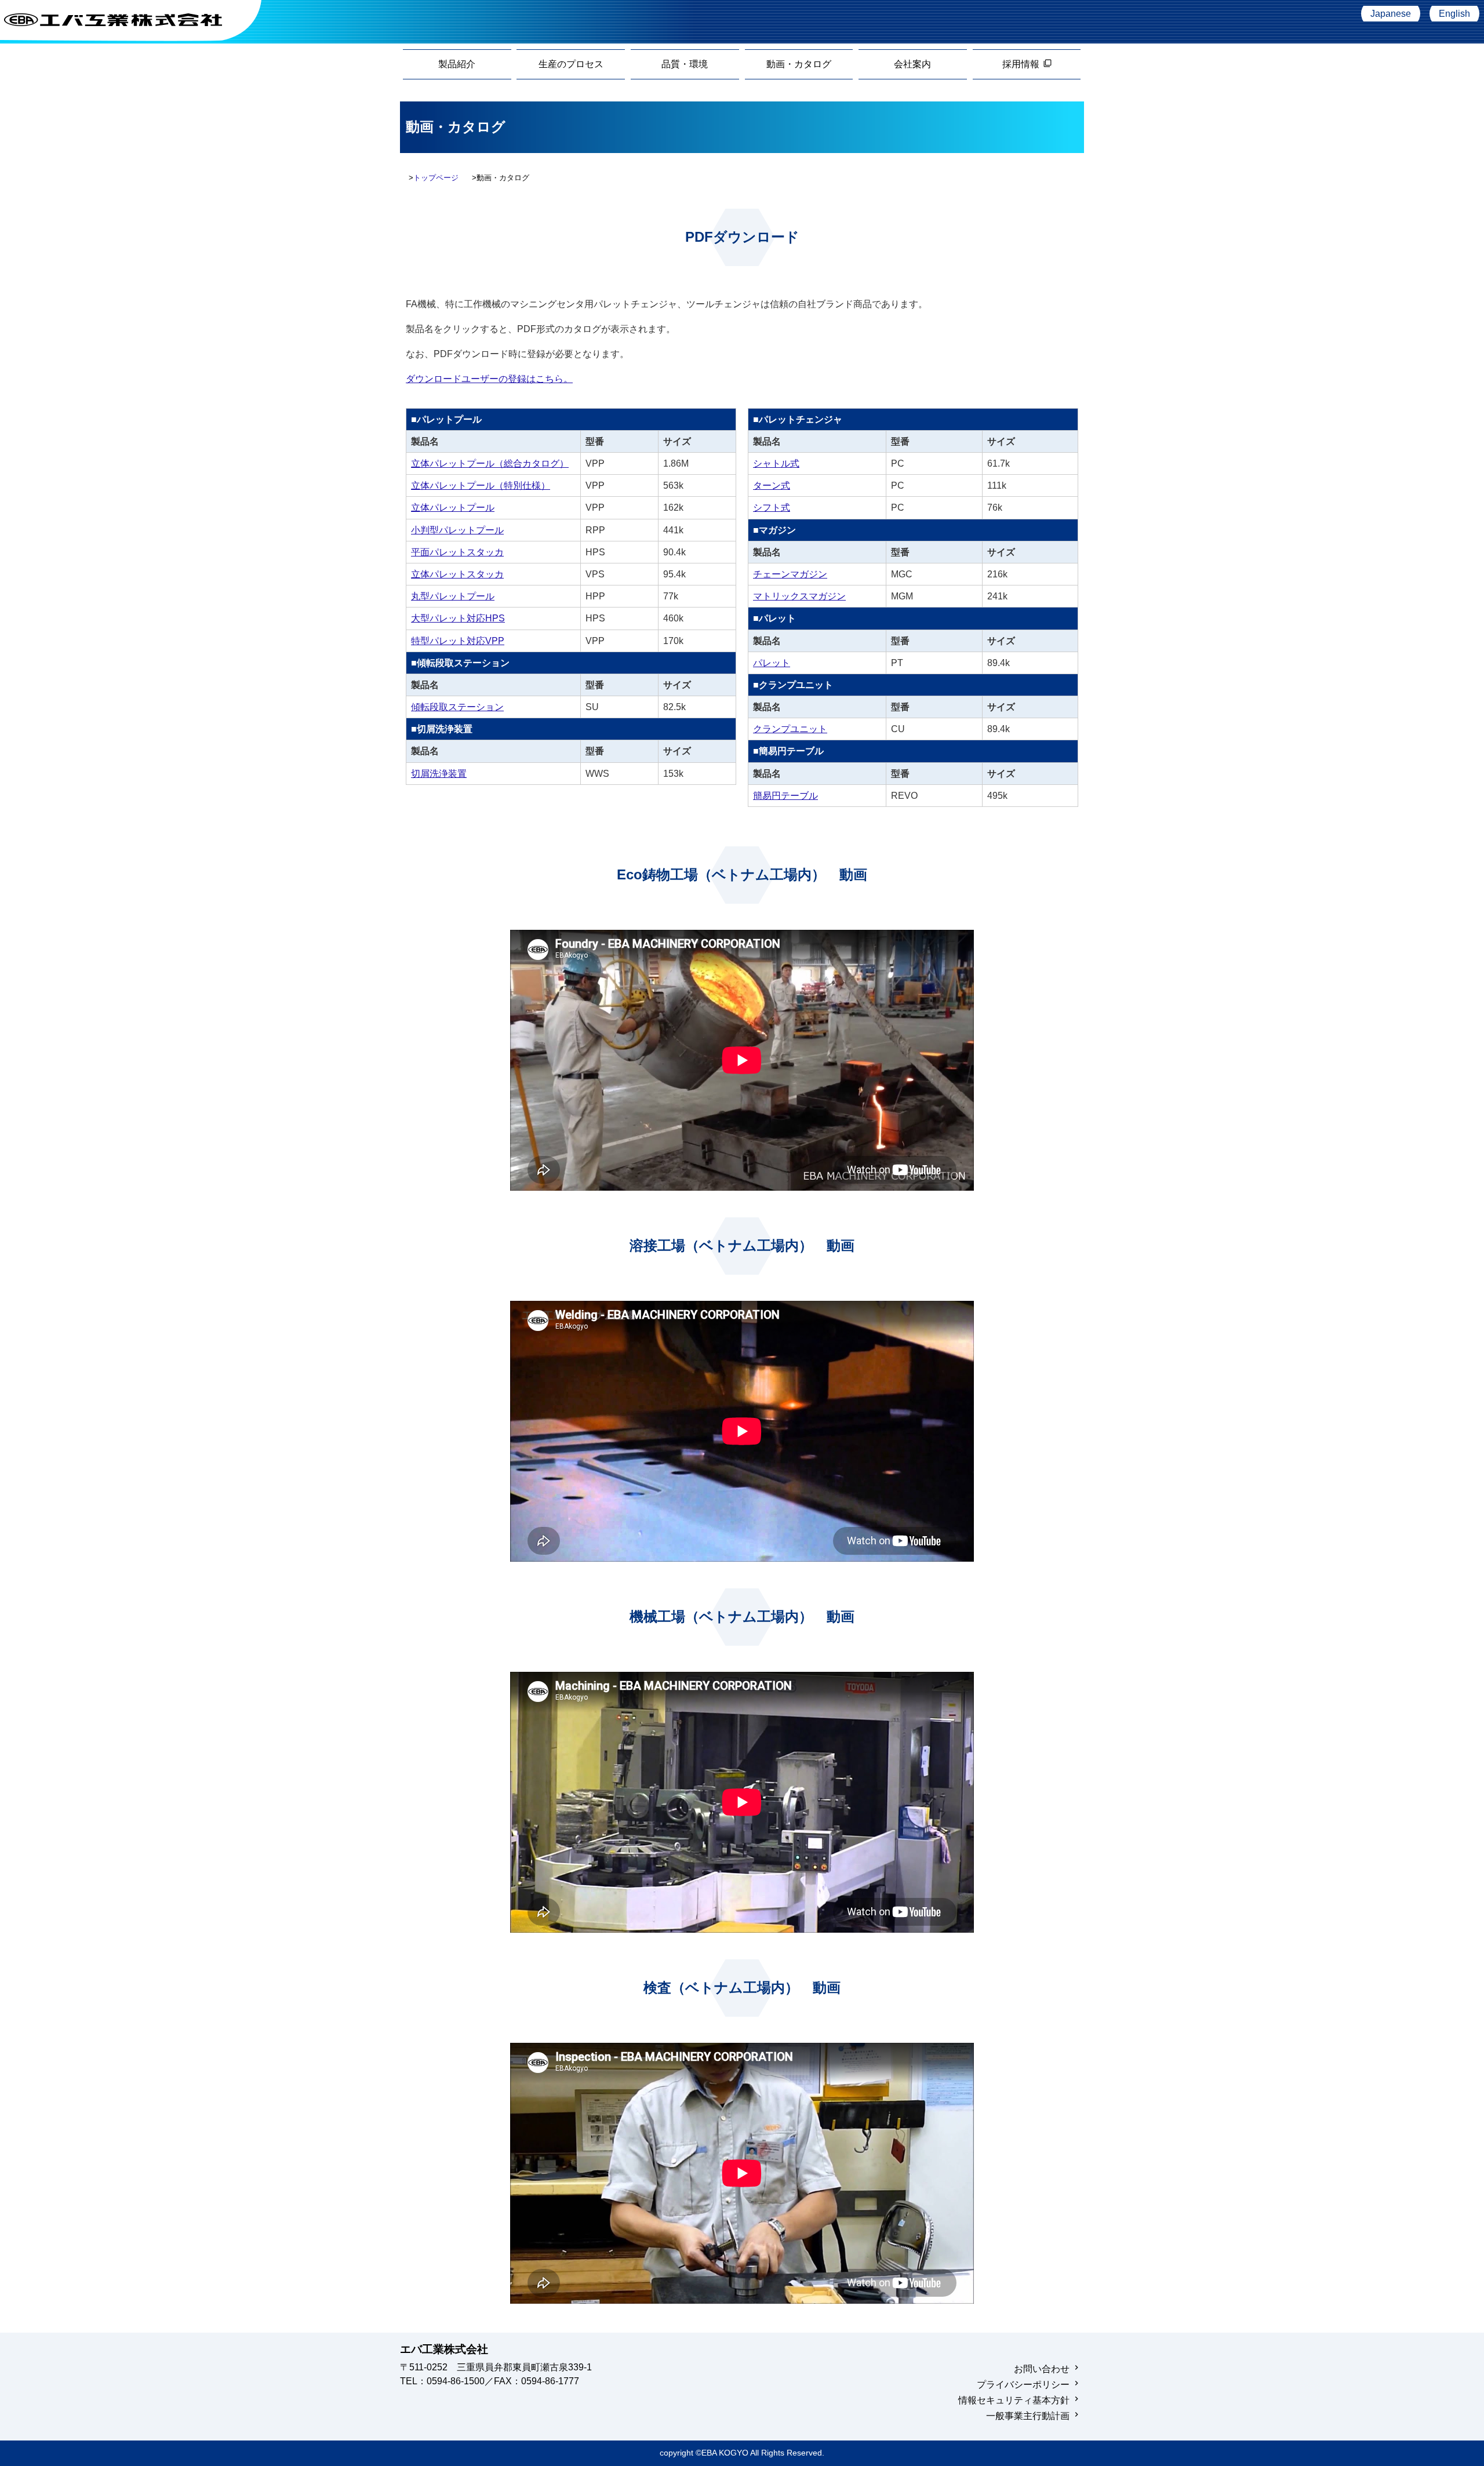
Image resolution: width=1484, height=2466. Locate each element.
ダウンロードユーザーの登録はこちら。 (489, 379)
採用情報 (1027, 64)
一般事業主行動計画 (1028, 2416)
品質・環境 (685, 64)
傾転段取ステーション (457, 707)
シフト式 (772, 508)
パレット (772, 663)
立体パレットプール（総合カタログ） (490, 463)
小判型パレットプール (457, 530)
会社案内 (912, 64)
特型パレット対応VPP (458, 641)
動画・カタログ (799, 64)
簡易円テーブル (785, 796)
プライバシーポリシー (1023, 2385)
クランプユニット (790, 729)
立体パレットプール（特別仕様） (481, 485)
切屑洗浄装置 (439, 774)
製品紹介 (457, 64)
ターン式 (772, 485)
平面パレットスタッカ (457, 552)
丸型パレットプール (453, 596)
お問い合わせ (1042, 2369)
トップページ (436, 178)
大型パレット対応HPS (458, 618)
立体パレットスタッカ (457, 574)
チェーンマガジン (790, 574)
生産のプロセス (571, 64)
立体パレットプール (453, 508)
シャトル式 (776, 463)
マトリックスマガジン (799, 596)
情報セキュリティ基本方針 (1014, 2400)
